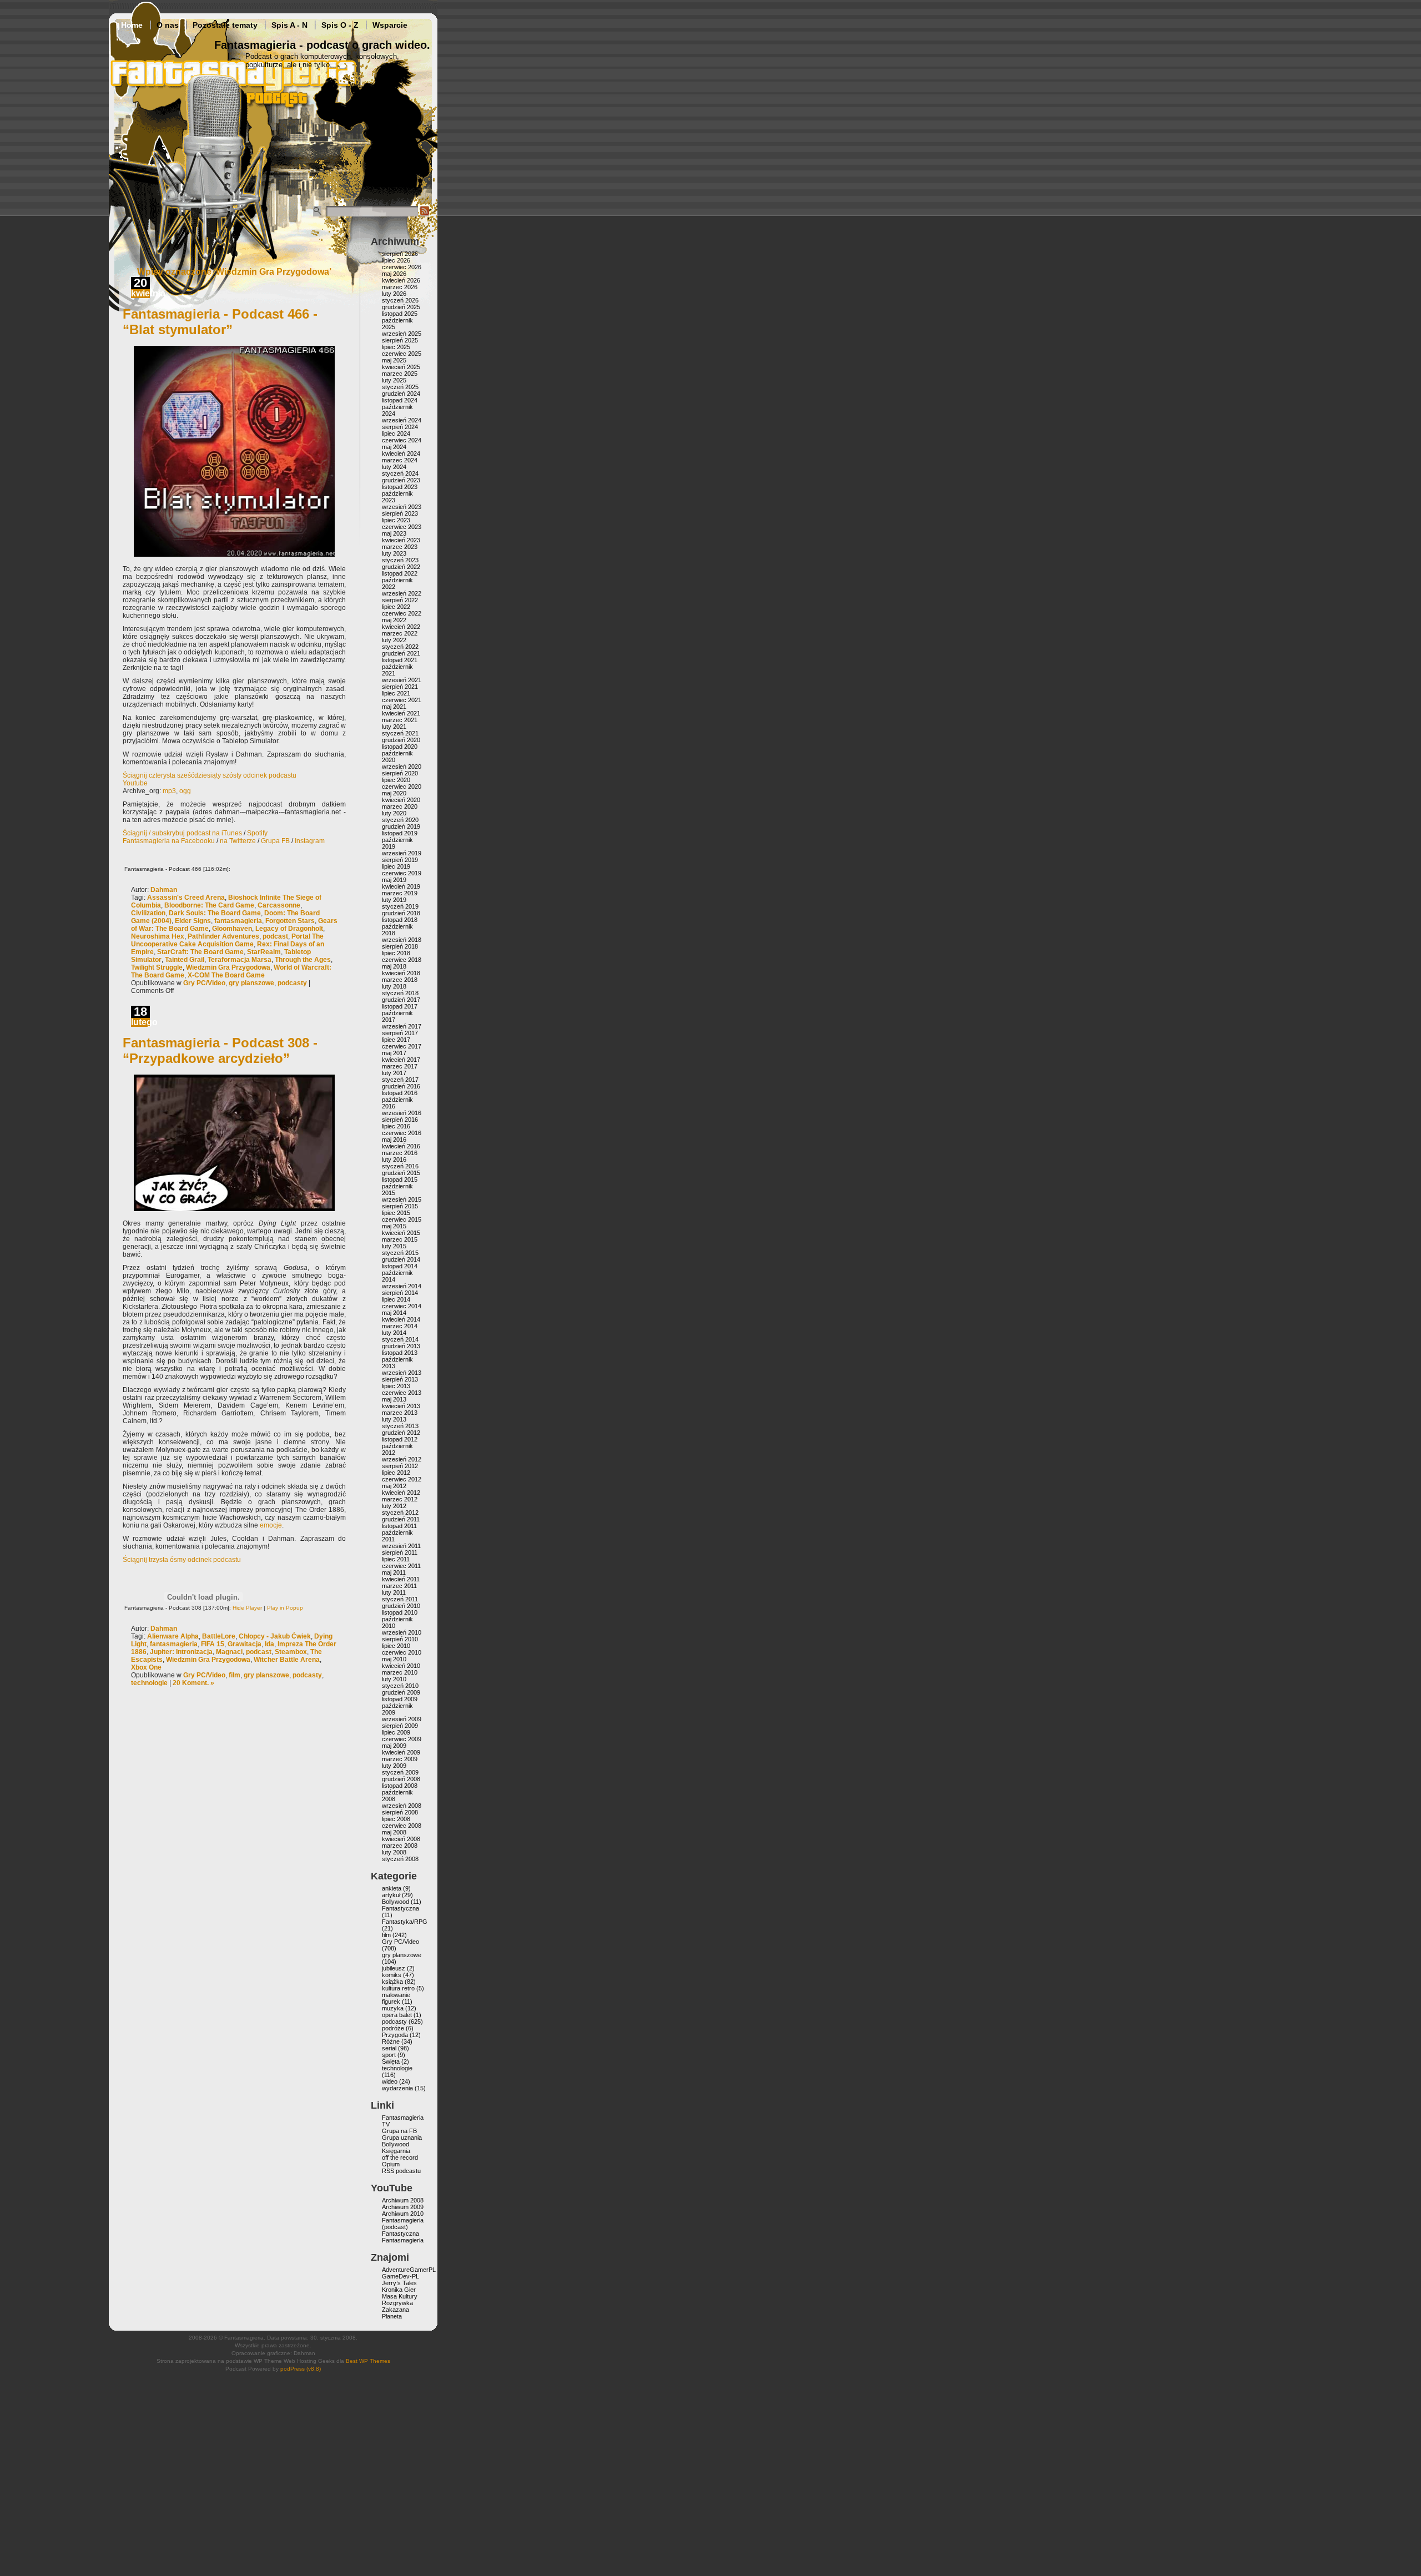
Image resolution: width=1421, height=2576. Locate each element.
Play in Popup (285, 1608)
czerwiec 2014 (402, 1306)
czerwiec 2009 (402, 1739)
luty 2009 (394, 1766)
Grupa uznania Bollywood (402, 2141)
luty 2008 (394, 1852)
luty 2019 (394, 900)
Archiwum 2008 (403, 2200)
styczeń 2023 (400, 560)
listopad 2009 (400, 1699)
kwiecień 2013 (401, 1406)
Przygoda (395, 2035)
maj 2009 (394, 1746)
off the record (400, 2157)
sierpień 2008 (400, 1812)
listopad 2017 (400, 1006)
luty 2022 (394, 640)
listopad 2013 (400, 1353)
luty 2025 (394, 380)
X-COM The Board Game (226, 975)
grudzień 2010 (401, 1606)
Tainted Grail (185, 960)
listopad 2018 (400, 920)
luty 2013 (394, 1419)
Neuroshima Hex (158, 936)
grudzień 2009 (401, 1692)
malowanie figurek (396, 1998)
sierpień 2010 (400, 1639)
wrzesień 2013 (402, 1373)
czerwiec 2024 (402, 440)
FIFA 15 (213, 1644)
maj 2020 (394, 793)
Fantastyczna (400, 1908)
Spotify (257, 833)
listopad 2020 (400, 747)
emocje (271, 1525)
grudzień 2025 (401, 307)
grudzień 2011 (401, 1519)
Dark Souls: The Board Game (215, 913)
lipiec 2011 (396, 1559)
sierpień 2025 (400, 340)
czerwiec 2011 (401, 1566)
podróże (393, 2028)
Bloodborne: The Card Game (209, 905)
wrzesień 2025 (402, 334)
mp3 (169, 791)
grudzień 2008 (401, 1779)
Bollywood (395, 1902)
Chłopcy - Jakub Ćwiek (275, 1636)
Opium (391, 2164)
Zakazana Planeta (395, 2313)
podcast (275, 936)
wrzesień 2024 (402, 420)
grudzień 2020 (401, 740)
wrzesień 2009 (402, 1719)
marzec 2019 (400, 893)
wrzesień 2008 (402, 1806)
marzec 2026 (400, 287)
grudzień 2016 (401, 1086)
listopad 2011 (399, 1526)
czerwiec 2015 (402, 1219)
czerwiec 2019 (402, 873)
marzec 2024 (400, 460)
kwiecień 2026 (401, 280)
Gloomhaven (232, 929)
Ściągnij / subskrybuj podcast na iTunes (182, 833)
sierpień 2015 (400, 1206)
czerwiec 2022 (402, 613)
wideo (390, 2081)
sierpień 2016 (400, 1120)
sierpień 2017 (400, 1033)
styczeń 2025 (400, 387)
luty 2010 (394, 1679)
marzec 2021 (400, 720)
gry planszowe (251, 983)
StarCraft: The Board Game (200, 952)
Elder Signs (193, 921)
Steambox (291, 1652)
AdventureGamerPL (409, 2270)
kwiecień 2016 (401, 1146)
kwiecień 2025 (401, 367)
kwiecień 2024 (401, 453)
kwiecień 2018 (401, 973)
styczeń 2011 (400, 1599)
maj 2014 (394, 1313)
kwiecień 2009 (401, 1752)
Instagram (310, 841)
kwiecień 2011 (401, 1579)
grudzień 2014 (401, 1259)
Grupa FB (275, 841)
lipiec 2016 (396, 1126)
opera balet (397, 2015)
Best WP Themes (368, 2361)
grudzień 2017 (401, 1000)
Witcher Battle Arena (287, 1660)
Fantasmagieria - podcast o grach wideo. (322, 45)
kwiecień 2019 (401, 886)
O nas (168, 25)
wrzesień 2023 (402, 507)
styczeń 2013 (400, 1426)
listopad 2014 (400, 1266)
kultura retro (398, 1988)
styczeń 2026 (400, 300)
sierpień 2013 (400, 1379)
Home (132, 25)
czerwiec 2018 (402, 960)
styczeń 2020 (400, 820)
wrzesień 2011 (401, 1546)
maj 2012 (394, 1486)
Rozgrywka (397, 2303)
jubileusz (394, 1968)
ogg (185, 791)
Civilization (148, 913)
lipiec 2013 (396, 1386)
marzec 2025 (400, 374)
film (235, 1675)
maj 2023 (394, 533)
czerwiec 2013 (402, 1393)
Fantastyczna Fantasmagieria (403, 2237)
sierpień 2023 (400, 513)
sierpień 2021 (400, 687)
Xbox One (146, 1667)
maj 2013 (394, 1399)
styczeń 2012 (400, 1513)
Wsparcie (390, 25)
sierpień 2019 (400, 860)
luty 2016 (394, 1160)
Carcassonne (279, 905)
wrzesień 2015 (402, 1199)
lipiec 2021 (396, 693)
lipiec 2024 (396, 433)
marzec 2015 (400, 1239)
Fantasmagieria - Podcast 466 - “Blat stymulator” (220, 322)
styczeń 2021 (400, 733)
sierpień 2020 (400, 773)
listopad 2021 (400, 660)
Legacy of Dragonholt (289, 929)
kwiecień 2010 (401, 1666)
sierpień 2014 (400, 1293)
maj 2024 (394, 447)
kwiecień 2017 (401, 1060)
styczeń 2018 (400, 993)
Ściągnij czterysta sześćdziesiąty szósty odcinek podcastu (210, 775)
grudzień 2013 (401, 1346)
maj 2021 (394, 707)
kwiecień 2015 (401, 1233)
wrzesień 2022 (402, 593)
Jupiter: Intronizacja (181, 1652)
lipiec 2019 (396, 866)
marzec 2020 (400, 806)
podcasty (292, 983)
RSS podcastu (401, 2171)
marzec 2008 (400, 1846)
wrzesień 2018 (402, 940)
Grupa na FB (399, 2131)
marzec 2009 (400, 1759)
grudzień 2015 (401, 1173)
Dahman (164, 890)
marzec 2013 (400, 1413)
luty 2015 (394, 1246)
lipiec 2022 (396, 607)
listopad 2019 (400, 833)
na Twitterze (238, 841)
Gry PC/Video (204, 983)
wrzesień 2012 (402, 1459)
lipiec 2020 (396, 780)
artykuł (391, 1895)
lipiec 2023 (396, 520)
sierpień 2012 (400, 1466)
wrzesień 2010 (402, 1632)
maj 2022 (394, 620)
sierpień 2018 (400, 946)
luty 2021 (394, 727)
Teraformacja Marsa (240, 960)
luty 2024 (394, 467)
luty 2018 (394, 986)
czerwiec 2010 (402, 1652)
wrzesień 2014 (402, 1286)
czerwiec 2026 (402, 267)
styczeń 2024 (400, 473)
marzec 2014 (400, 1326)
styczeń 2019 (400, 906)
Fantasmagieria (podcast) (403, 2224)
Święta (391, 2061)
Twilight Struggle (157, 967)
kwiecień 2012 (401, 1493)
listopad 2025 (400, 314)
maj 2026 (394, 274)
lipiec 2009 (396, 1732)
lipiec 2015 (396, 1213)
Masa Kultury (400, 2296)
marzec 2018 (400, 980)
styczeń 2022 (400, 647)
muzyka (393, 2008)
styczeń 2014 (400, 1339)
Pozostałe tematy (225, 25)
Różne (391, 2041)
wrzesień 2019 (402, 853)
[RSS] (425, 214)
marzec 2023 (400, 547)
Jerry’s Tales (399, 2283)
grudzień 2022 (401, 567)
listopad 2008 (400, 1786)
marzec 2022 (400, 633)
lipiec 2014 (396, 1299)
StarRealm (264, 952)
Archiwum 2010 (403, 2214)
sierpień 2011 (400, 1552)
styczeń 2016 (400, 1166)
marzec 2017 (400, 1066)
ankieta (392, 1888)
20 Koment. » (193, 1683)
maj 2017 (394, 1053)
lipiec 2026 (396, 260)
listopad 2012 (400, 1439)
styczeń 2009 (400, 1772)
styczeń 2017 (400, 1080)
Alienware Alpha (173, 1636)
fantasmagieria (238, 921)
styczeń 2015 (400, 1253)
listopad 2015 (400, 1179)
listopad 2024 (400, 400)
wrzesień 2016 (402, 1113)
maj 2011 (394, 1572)
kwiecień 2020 (401, 800)
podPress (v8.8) (301, 2369)
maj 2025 (394, 360)
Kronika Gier (399, 2290)
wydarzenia (397, 2088)
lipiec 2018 (396, 953)
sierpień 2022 (400, 600)
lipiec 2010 (396, 1646)
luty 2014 (394, 1333)
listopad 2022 (400, 573)
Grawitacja (245, 1644)
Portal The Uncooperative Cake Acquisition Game (227, 940)
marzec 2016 (400, 1153)
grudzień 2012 (401, 1433)
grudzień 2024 (401, 394)
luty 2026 (394, 294)
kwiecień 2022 (401, 627)
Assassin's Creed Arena (186, 898)
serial (389, 2048)
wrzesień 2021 (402, 680)
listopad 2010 (400, 1612)
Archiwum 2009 (403, 2207)
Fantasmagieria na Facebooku (169, 841)
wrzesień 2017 (402, 1026)
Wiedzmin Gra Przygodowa (228, 967)
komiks (392, 1975)
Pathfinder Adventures (223, 936)
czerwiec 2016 (402, 1133)
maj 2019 (394, 880)
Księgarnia (396, 2151)
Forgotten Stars (290, 921)
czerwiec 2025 (402, 354)
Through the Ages (303, 960)
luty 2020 (394, 813)
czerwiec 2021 (402, 700)
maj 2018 (394, 966)
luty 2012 (394, 1506)
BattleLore (219, 1636)
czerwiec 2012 (402, 1479)
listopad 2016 (400, 1093)
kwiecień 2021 (401, 713)
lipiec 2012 (396, 1473)
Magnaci (229, 1652)
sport (389, 2055)
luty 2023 (394, 553)
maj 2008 (394, 1832)
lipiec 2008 (396, 1819)
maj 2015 (394, 1226)
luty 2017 (394, 1073)
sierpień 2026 (400, 254)
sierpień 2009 (400, 1726)
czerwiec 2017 (402, 1046)
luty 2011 (394, 1592)
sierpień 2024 (400, 427)
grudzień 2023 (401, 480)
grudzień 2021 (401, 653)
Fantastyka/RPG (405, 1922)
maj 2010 (394, 1659)
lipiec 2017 (396, 1040)
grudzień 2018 (401, 913)
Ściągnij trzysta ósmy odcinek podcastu (182, 1560)
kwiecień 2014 (401, 1319)
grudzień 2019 (401, 826)
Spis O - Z (340, 25)
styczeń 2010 (400, 1686)
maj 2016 (394, 1140)
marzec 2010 (400, 1672)
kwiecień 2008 (401, 1839)
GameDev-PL (400, 2276)
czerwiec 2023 (402, 527)
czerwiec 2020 (402, 787)
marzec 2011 (399, 1586)
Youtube (135, 783)
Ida (269, 1644)
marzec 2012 (400, 1499)
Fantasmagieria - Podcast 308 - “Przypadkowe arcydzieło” (220, 1050)
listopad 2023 (400, 487)
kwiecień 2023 (401, 540)
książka (392, 1982)
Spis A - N (289, 25)
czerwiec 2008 (402, 1826)
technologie (149, 1683)
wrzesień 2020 (402, 767)
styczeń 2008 (400, 1859)
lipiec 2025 (396, 347)
